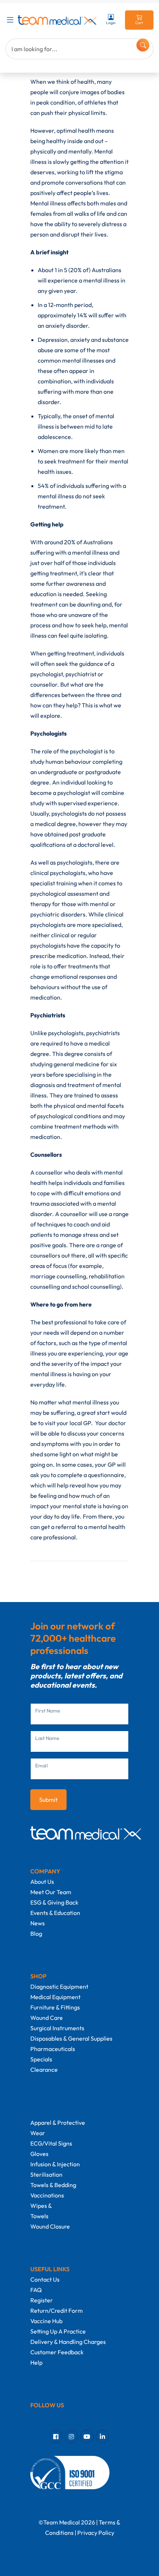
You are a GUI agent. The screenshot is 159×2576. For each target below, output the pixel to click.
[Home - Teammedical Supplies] (57, 20)
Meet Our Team (51, 1892)
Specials (41, 2059)
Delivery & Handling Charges (68, 2342)
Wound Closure (50, 2226)
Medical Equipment (55, 1997)
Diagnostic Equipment (59, 1987)
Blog (36, 1933)
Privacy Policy (96, 2533)
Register (42, 2300)
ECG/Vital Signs (51, 2143)
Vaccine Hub (46, 2321)
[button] (12, 20)
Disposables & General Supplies (71, 2038)
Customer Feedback (57, 2352)
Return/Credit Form (57, 2311)
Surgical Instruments (57, 2028)
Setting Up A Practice (58, 2331)
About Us (42, 1882)
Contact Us (45, 2279)
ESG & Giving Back (54, 1902)
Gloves (39, 2154)
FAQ (36, 2290)
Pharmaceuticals (53, 2049)
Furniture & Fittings (55, 2007)
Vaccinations (47, 2195)
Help (36, 2362)
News (38, 1923)
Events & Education (55, 1913)
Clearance (44, 2070)
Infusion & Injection (55, 2164)
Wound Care (47, 2018)
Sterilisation (46, 2174)
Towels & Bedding (53, 2185)
